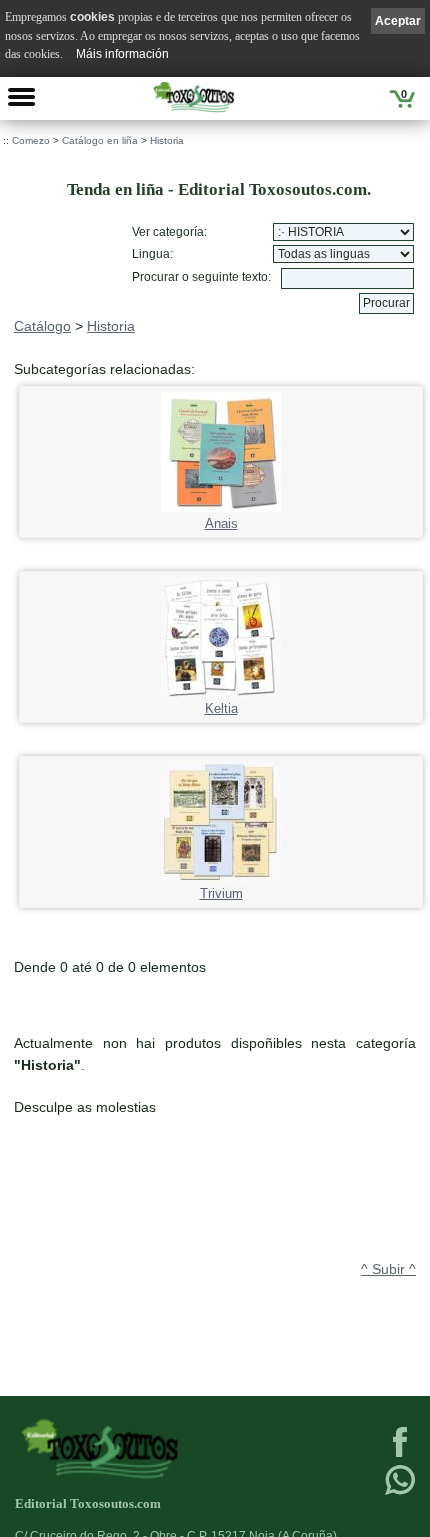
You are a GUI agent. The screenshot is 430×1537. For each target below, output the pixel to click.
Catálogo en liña (100, 140)
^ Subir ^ (388, 1269)
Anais (221, 524)
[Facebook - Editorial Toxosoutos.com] (400, 1455)
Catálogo (42, 326)
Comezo (31, 140)
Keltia (221, 709)
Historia (167, 140)
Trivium (221, 894)
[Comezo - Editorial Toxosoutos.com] (194, 97)
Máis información (122, 54)
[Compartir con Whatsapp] (400, 1493)
